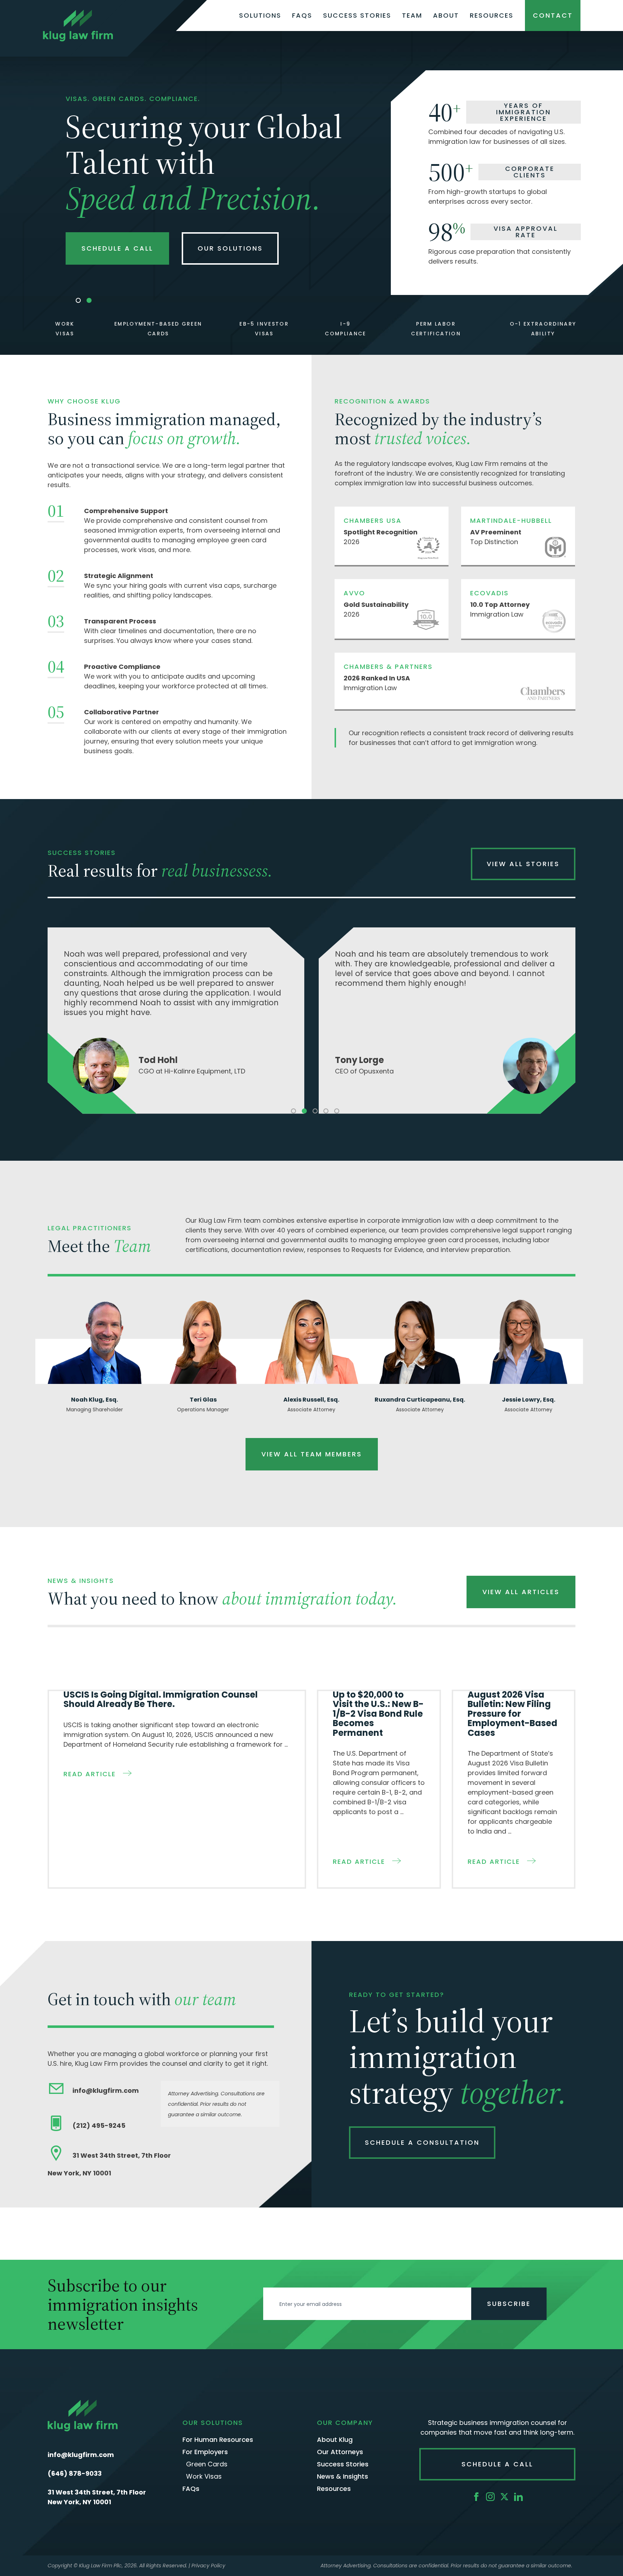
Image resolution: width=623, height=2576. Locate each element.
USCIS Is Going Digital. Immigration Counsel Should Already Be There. (161, 1699)
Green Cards (207, 2464)
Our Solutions (230, 248)
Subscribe (509, 2304)
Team (412, 16)
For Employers (205, 2452)
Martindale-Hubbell (511, 521)
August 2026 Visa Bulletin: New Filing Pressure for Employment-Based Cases (512, 1714)
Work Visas (204, 2477)
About (446, 16)
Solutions (260, 16)
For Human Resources (218, 2440)
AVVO (354, 593)
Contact (553, 15)
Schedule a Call (117, 248)
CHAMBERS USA (373, 521)
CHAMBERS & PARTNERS (388, 667)
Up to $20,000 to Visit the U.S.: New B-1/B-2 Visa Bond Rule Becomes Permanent (378, 1714)
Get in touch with (142, 1999)
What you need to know (222, 1598)
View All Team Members (312, 1454)
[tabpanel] (176, 1021)
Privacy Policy (208, 2566)
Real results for (160, 870)
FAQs (302, 16)
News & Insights (343, 2477)
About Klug (335, 2440)
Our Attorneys (340, 2452)
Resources (492, 16)
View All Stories (523, 864)
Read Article (90, 1774)
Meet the (99, 1246)
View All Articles (521, 1592)
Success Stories (357, 16)
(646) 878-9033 (75, 2473)
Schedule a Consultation (422, 2142)
